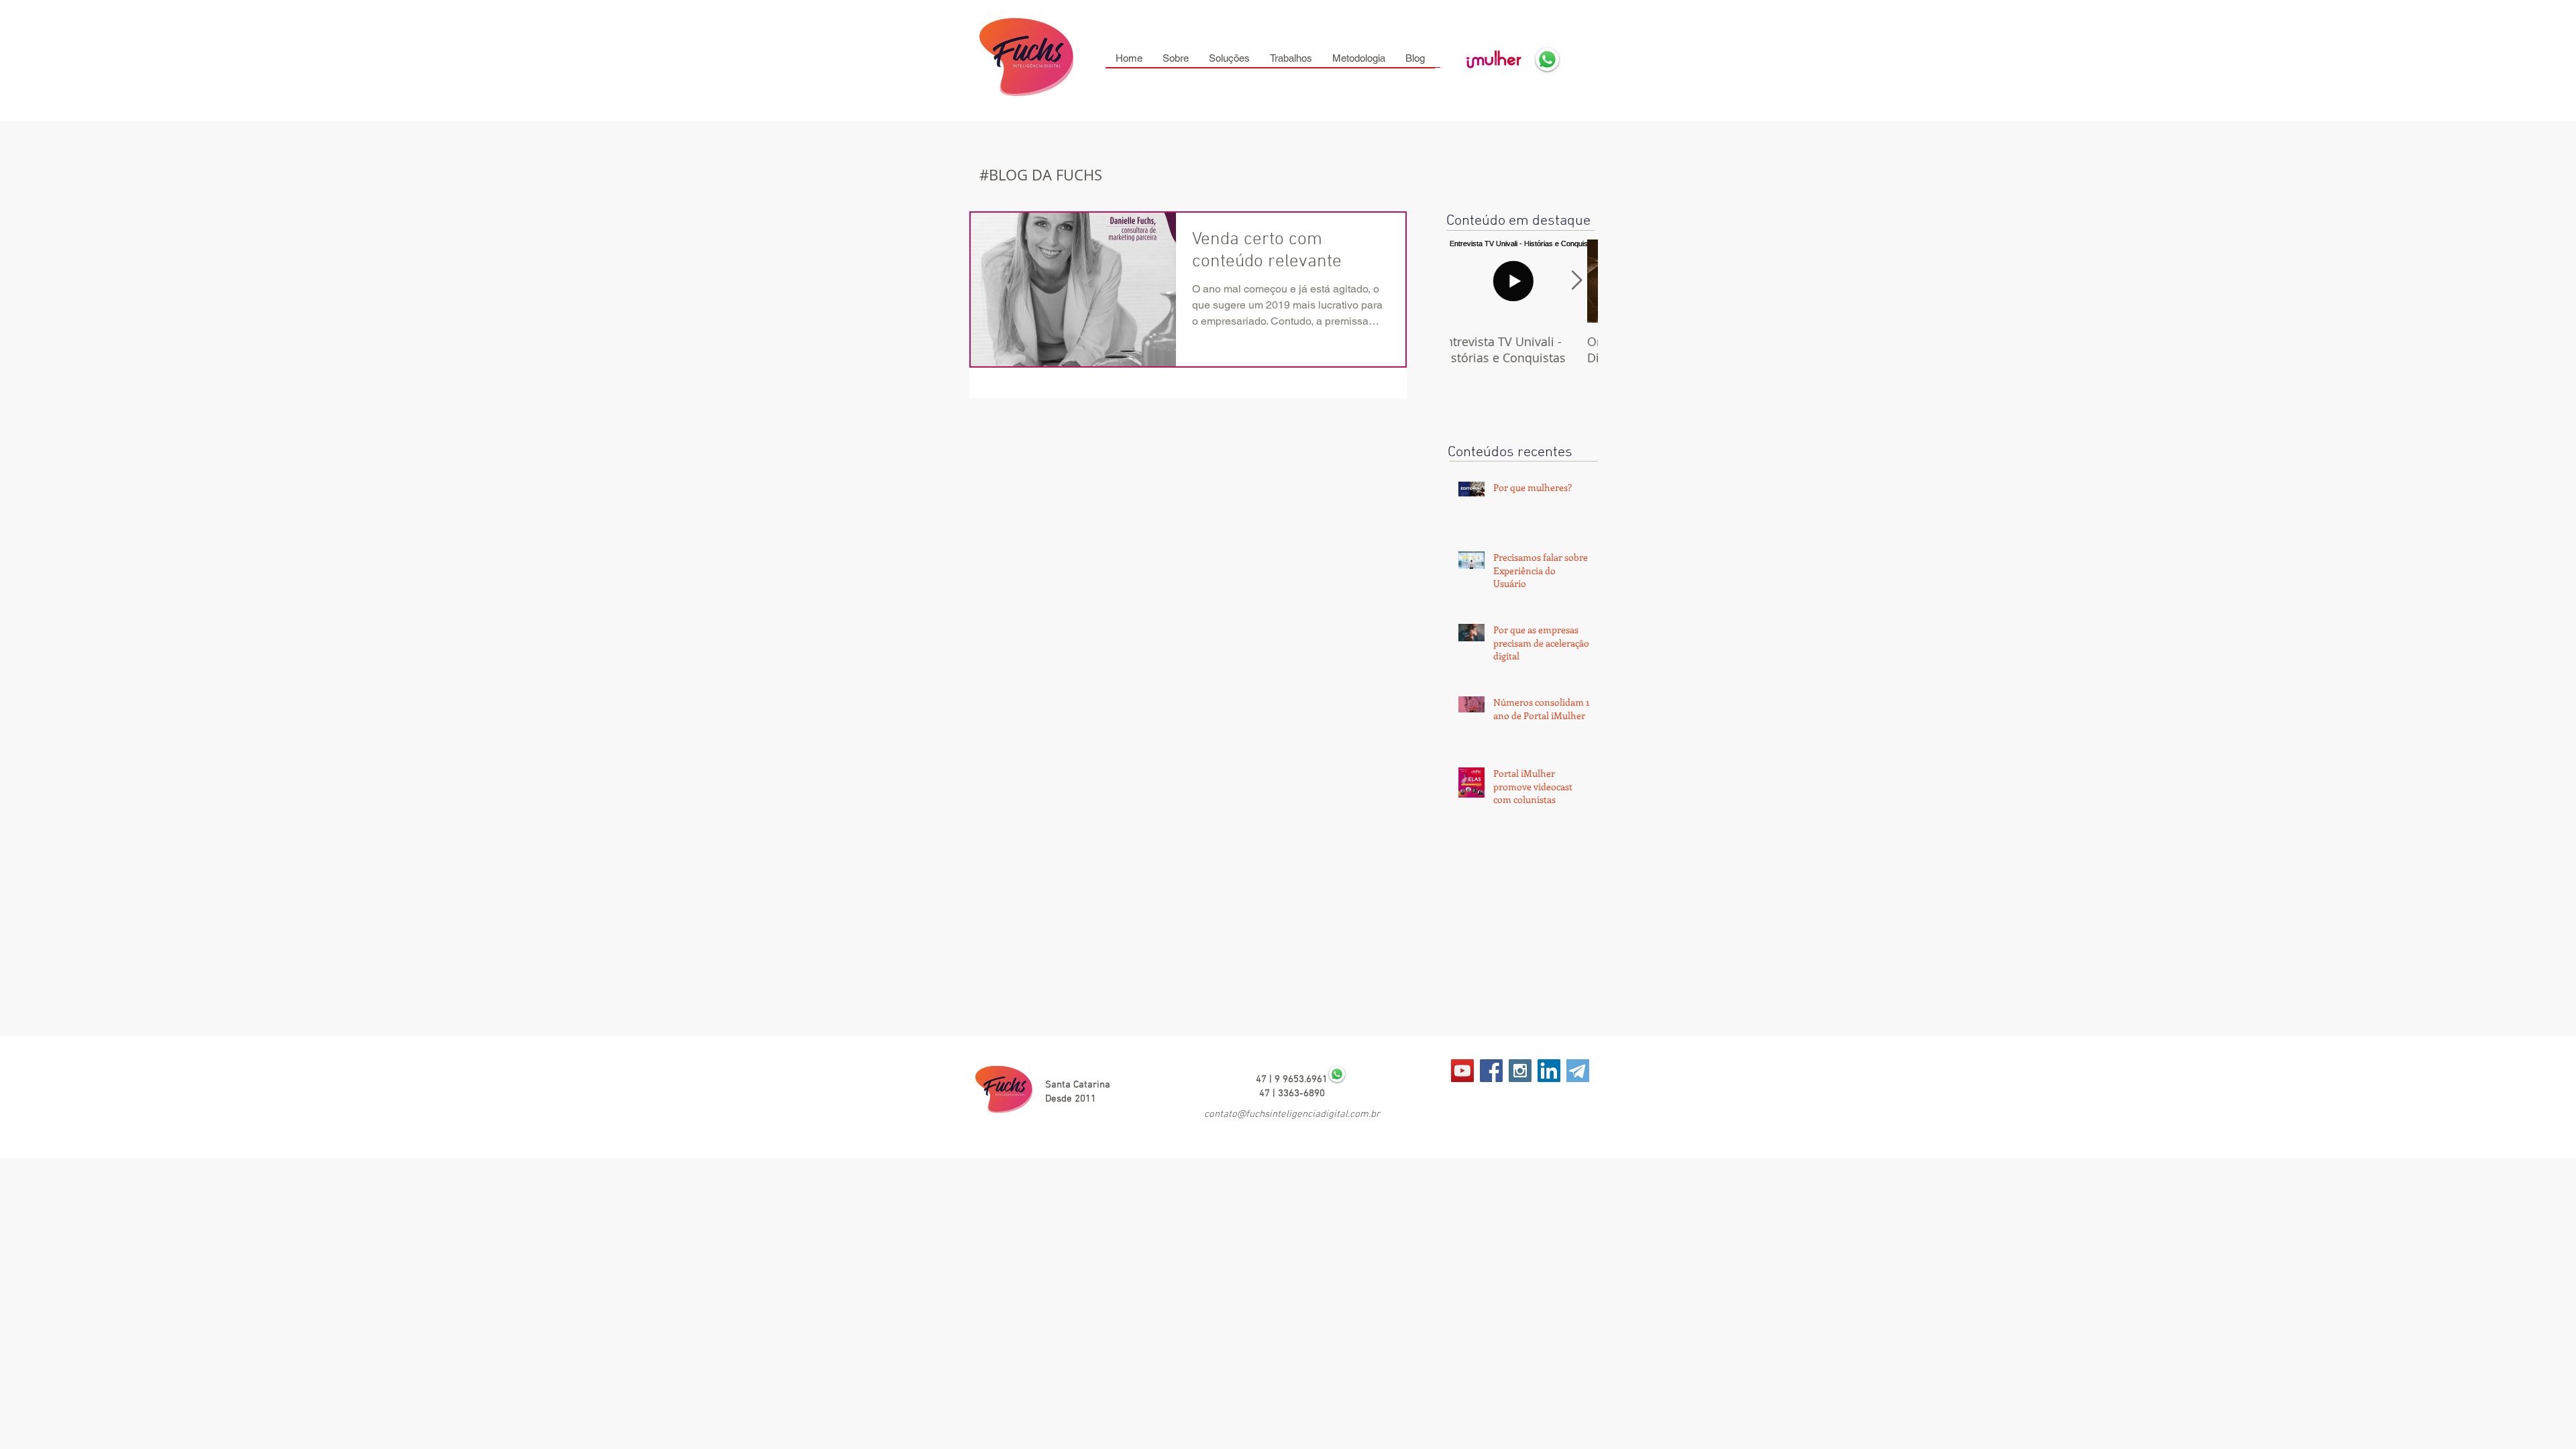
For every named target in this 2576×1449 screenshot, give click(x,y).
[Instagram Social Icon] (1520, 1071)
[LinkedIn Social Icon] (1549, 1071)
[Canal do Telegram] (1462, 1071)
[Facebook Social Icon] (1491, 1071)
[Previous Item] (1471, 281)
